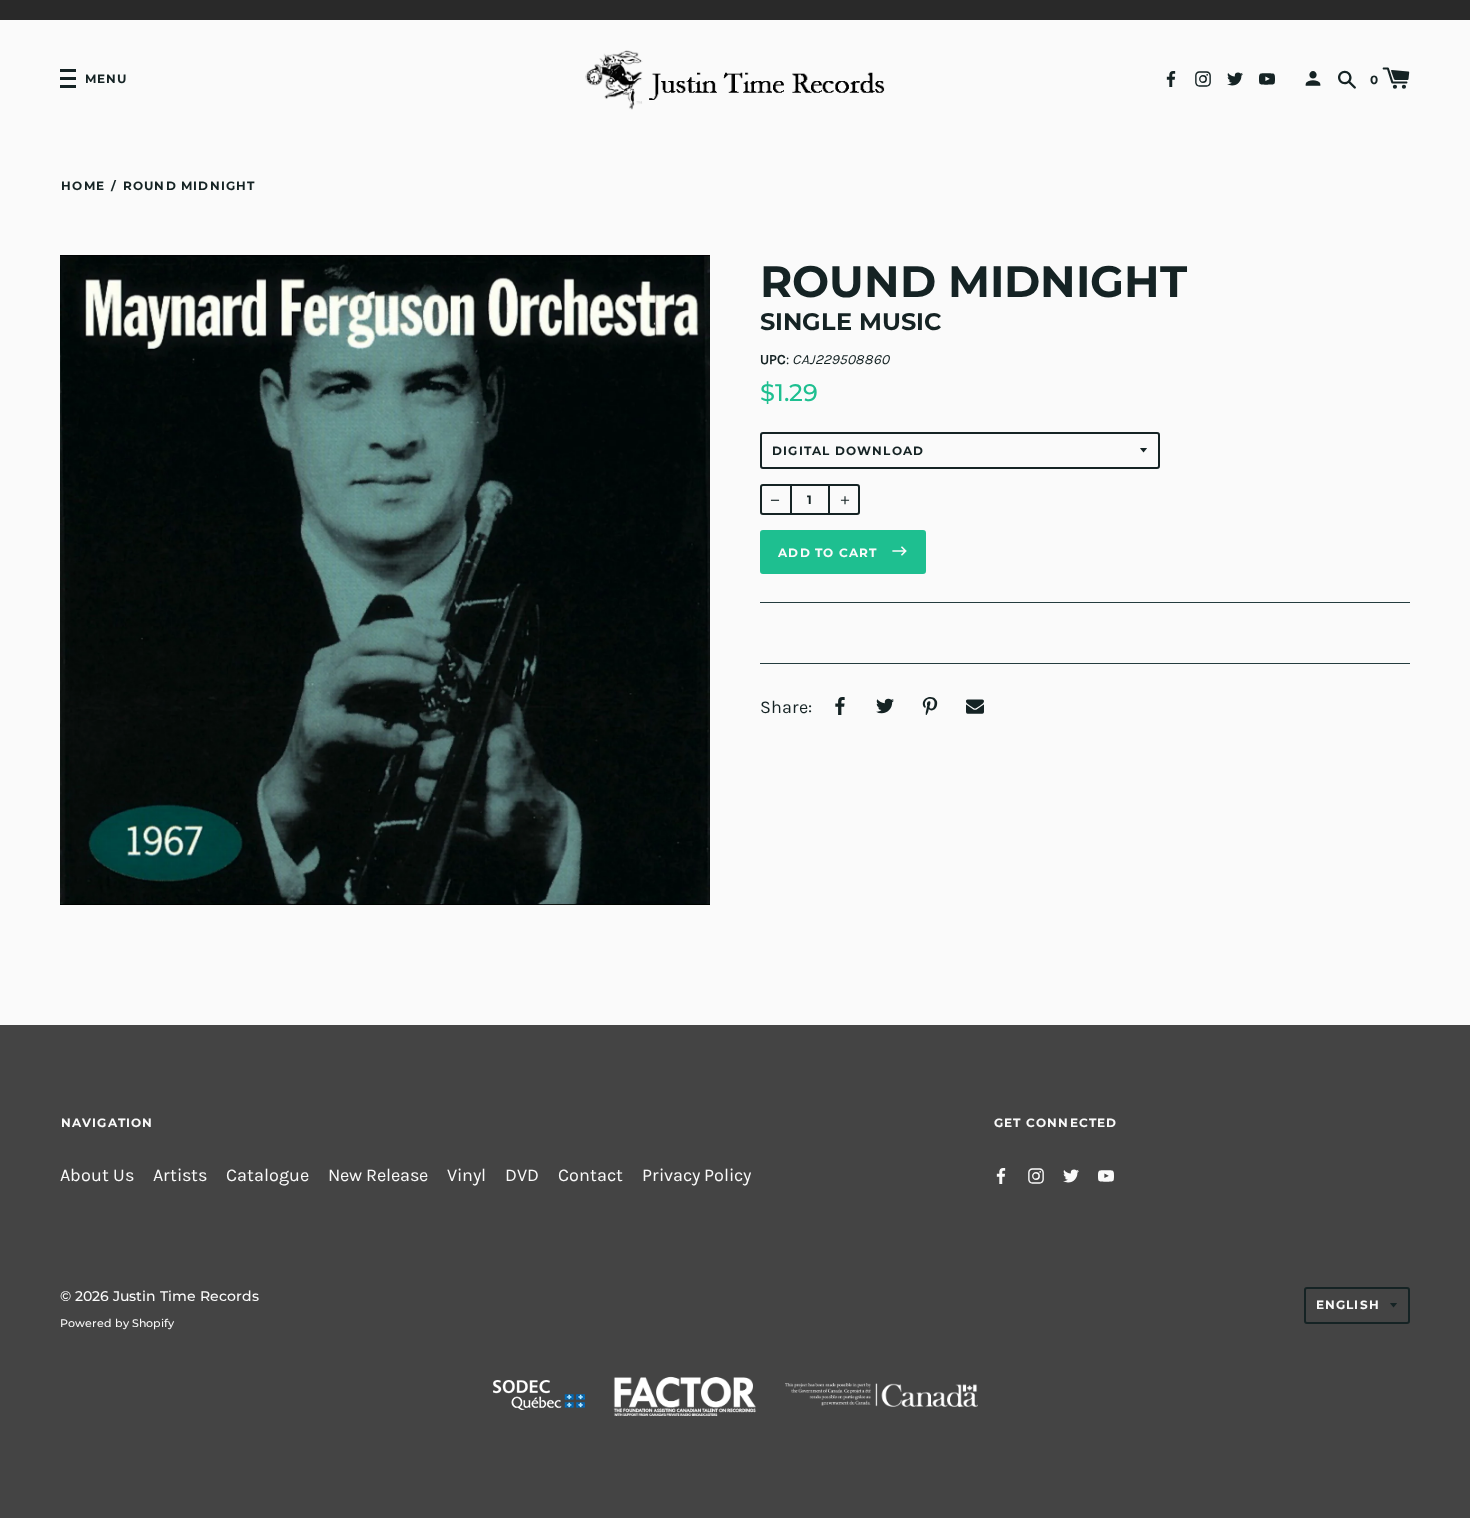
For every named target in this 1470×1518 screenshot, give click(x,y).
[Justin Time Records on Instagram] (1203, 77)
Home (83, 185)
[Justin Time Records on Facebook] (1171, 77)
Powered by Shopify (117, 1323)
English (1348, 1304)
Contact (590, 1175)
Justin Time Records (186, 1296)
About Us (97, 1175)
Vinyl (466, 1175)
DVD (522, 1175)
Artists (180, 1175)
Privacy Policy (696, 1175)
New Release (378, 1175)
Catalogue (267, 1175)
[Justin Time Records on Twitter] (1235, 77)
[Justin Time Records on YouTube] (1267, 77)
